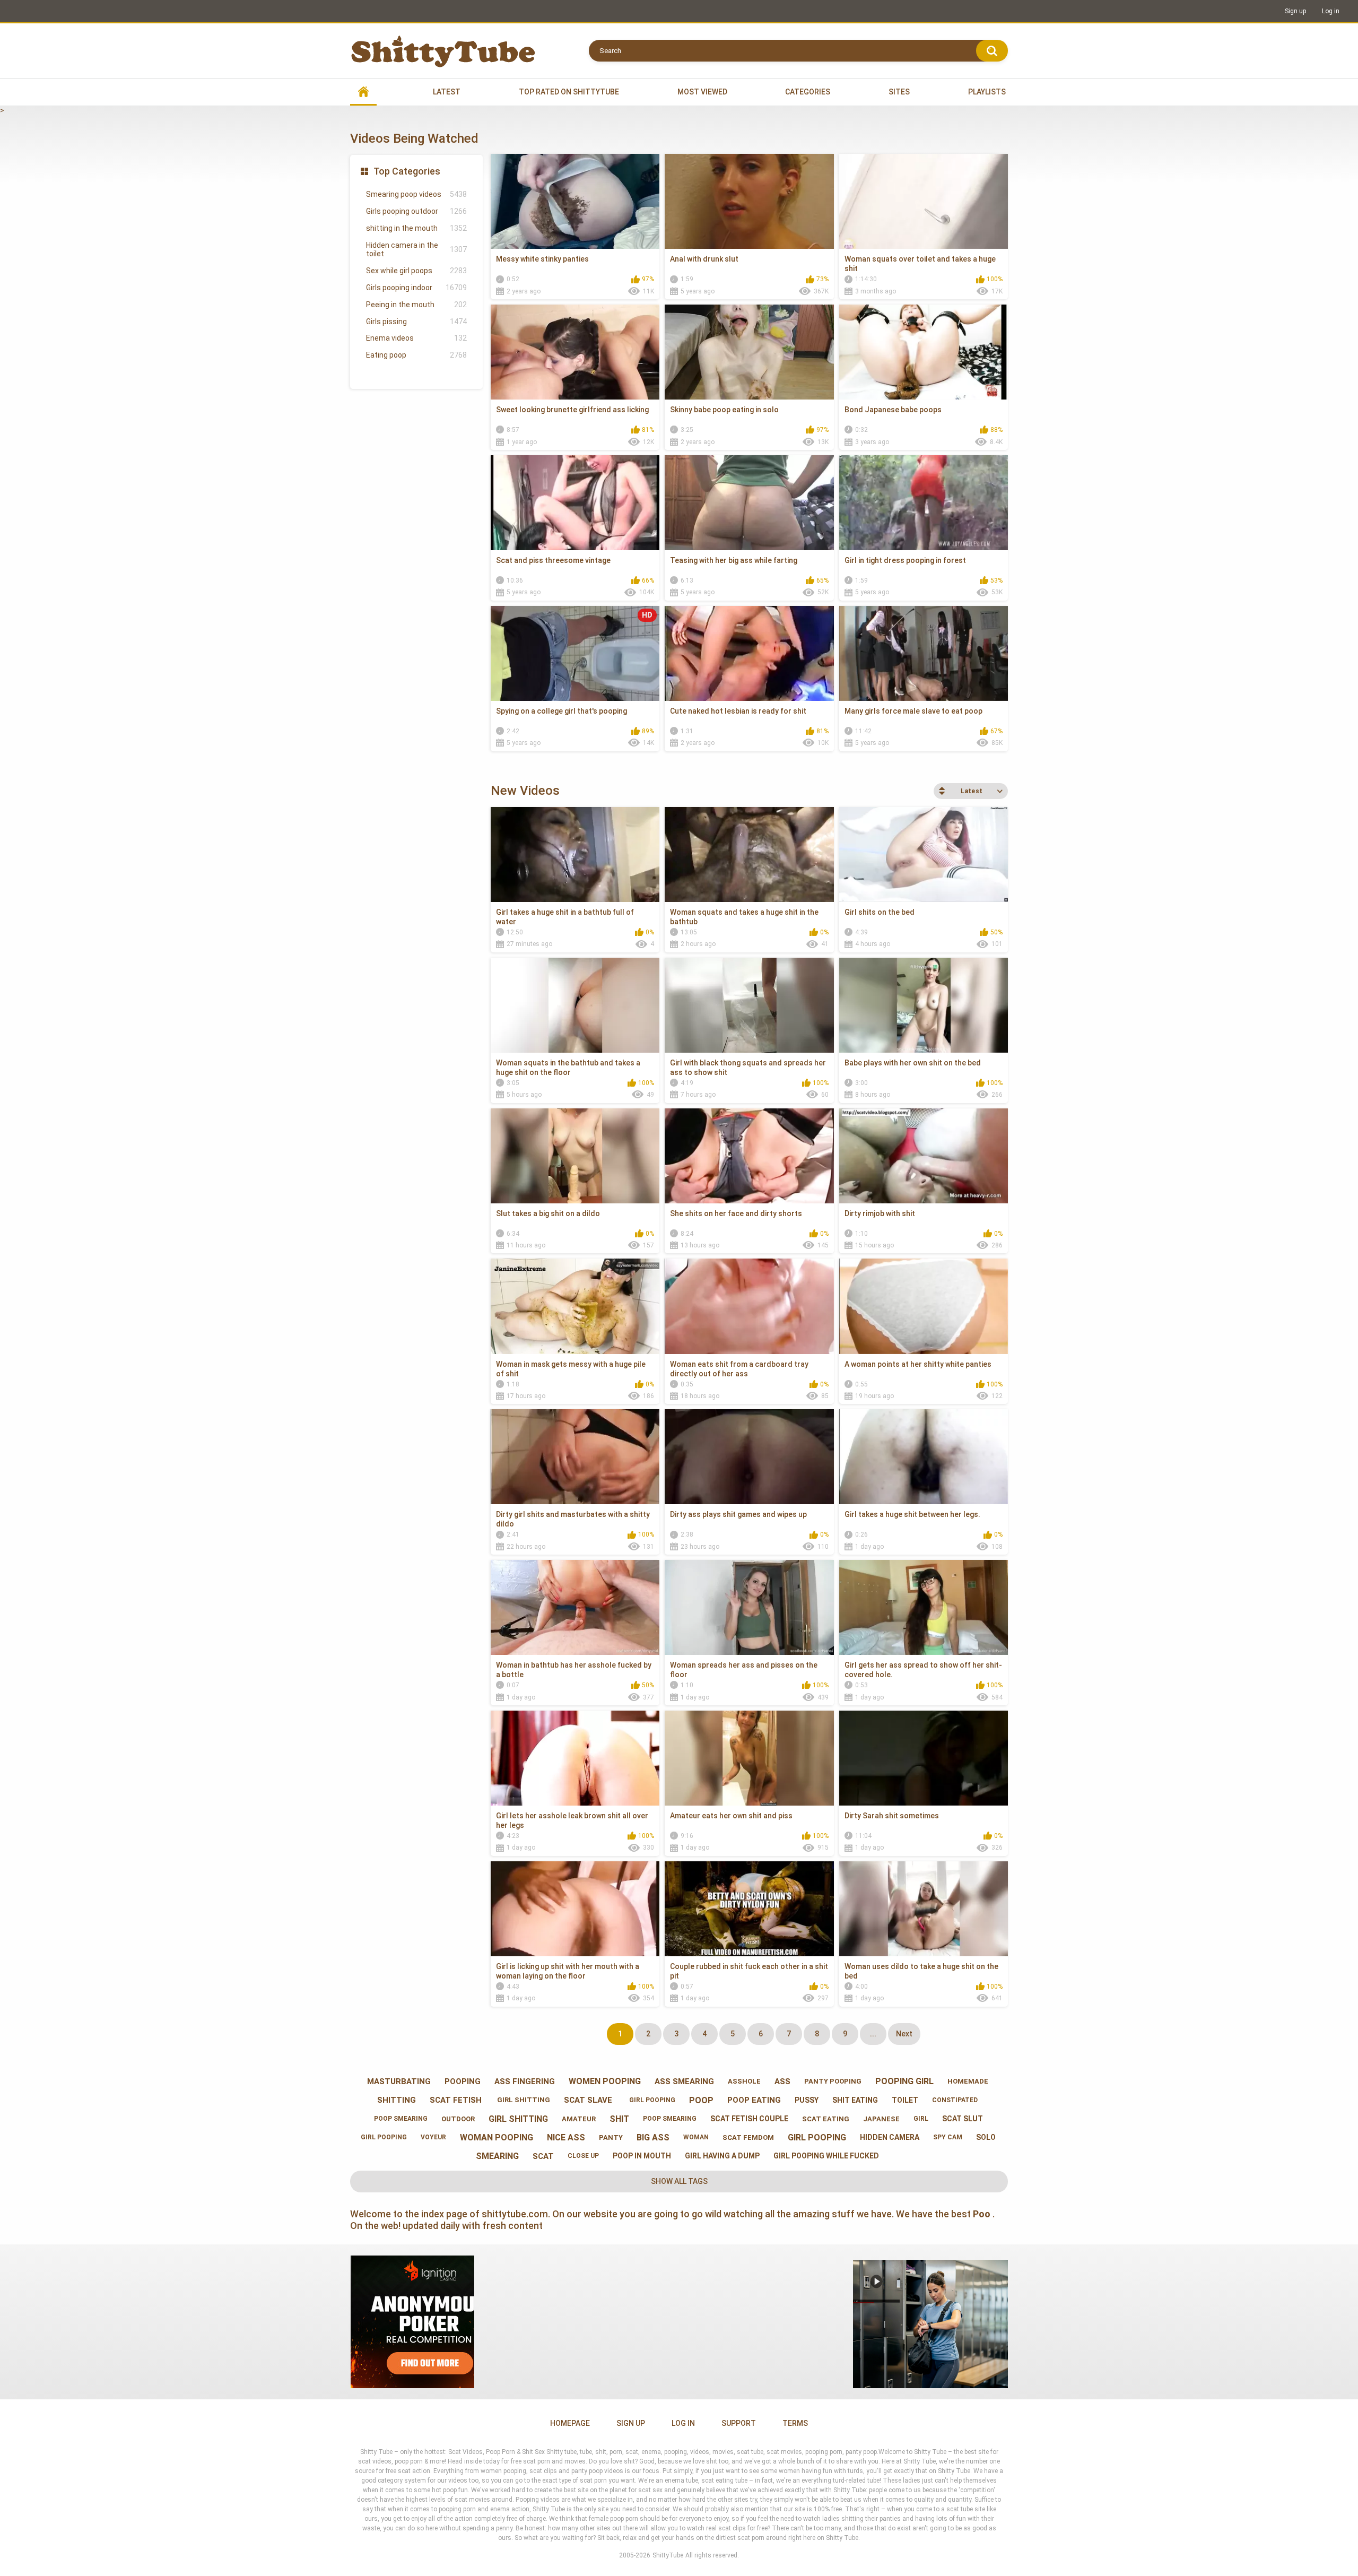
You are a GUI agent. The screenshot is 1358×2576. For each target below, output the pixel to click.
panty (611, 2137)
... (873, 2034)
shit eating (855, 2100)
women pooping (605, 2081)
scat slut (963, 2119)
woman (696, 2137)
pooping (463, 2081)
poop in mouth (642, 2156)
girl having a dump (722, 2156)
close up (583, 2156)
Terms (795, 2423)
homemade (968, 2081)
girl (921, 2119)
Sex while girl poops (416, 271)
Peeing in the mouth (416, 305)
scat (543, 2156)
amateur (579, 2119)
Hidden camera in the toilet (416, 250)
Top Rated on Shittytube (569, 92)
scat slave (588, 2100)
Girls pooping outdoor (416, 211)
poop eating (754, 2100)
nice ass (566, 2137)
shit (619, 2119)
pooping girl (904, 2081)
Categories (808, 92)
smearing (497, 2156)
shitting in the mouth (416, 228)
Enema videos (416, 338)
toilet (905, 2100)
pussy (807, 2100)
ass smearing (684, 2081)
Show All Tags (679, 2181)
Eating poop (416, 355)
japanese (881, 2119)
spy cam (948, 2137)
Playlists (987, 92)
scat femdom (748, 2137)
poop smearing (400, 2119)
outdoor (458, 2119)
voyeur (433, 2137)
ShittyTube (668, 2555)
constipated (955, 2100)
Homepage (570, 2423)
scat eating (826, 2119)
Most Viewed (702, 92)
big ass (653, 2137)
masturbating (399, 2081)
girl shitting (523, 2100)
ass (782, 2081)
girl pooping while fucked (826, 2156)
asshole (744, 2081)
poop (701, 2100)
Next (904, 2034)
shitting (397, 2100)
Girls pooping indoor (416, 288)
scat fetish (456, 2100)
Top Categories (407, 171)
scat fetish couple (749, 2119)
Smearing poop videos (416, 194)
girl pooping (651, 2100)
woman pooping (497, 2137)
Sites (899, 92)
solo (986, 2137)
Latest (447, 92)
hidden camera (890, 2137)
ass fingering (525, 2081)
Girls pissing (416, 322)
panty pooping (833, 2081)
